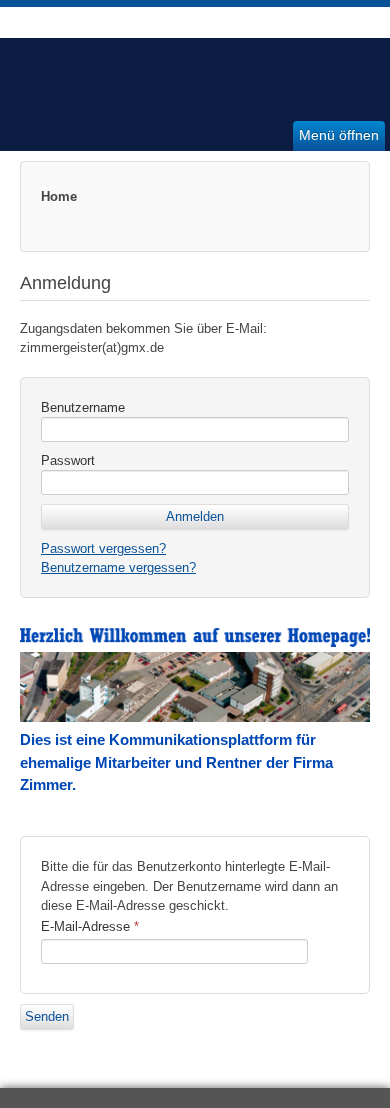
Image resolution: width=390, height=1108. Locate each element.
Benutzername (83, 407)
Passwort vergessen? (103, 548)
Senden (47, 1016)
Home (59, 196)
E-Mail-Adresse (90, 926)
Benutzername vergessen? (118, 567)
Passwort (68, 460)
